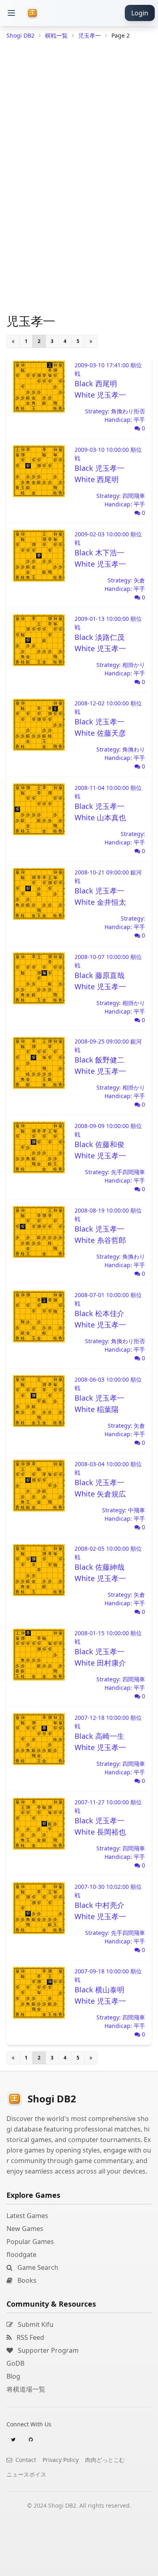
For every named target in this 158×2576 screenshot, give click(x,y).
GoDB (15, 2363)
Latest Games (27, 2216)
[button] (11, 13)
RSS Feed (30, 2337)
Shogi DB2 (20, 35)
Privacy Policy (61, 2460)
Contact (25, 2460)
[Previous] (13, 341)
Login (140, 13)
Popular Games (30, 2242)
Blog (13, 2376)
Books (26, 2280)
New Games (25, 2229)
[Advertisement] (79, 2566)
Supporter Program (47, 2350)
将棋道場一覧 (26, 2389)
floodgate (21, 2254)
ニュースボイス (26, 2474)
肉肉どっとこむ (105, 2460)
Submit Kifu (35, 2324)
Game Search (37, 2267)
